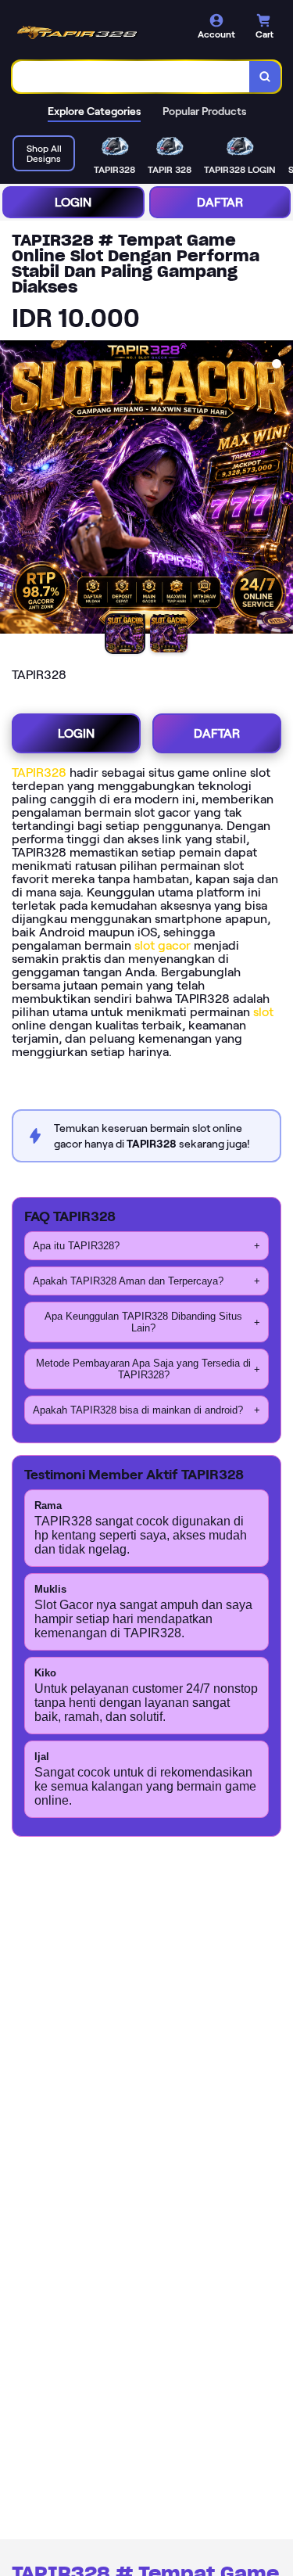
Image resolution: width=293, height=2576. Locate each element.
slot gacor (163, 945)
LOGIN (73, 202)
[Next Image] (280, 490)
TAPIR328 (39, 772)
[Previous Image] (13, 490)
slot (263, 1012)
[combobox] (131, 77)
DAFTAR (220, 202)
